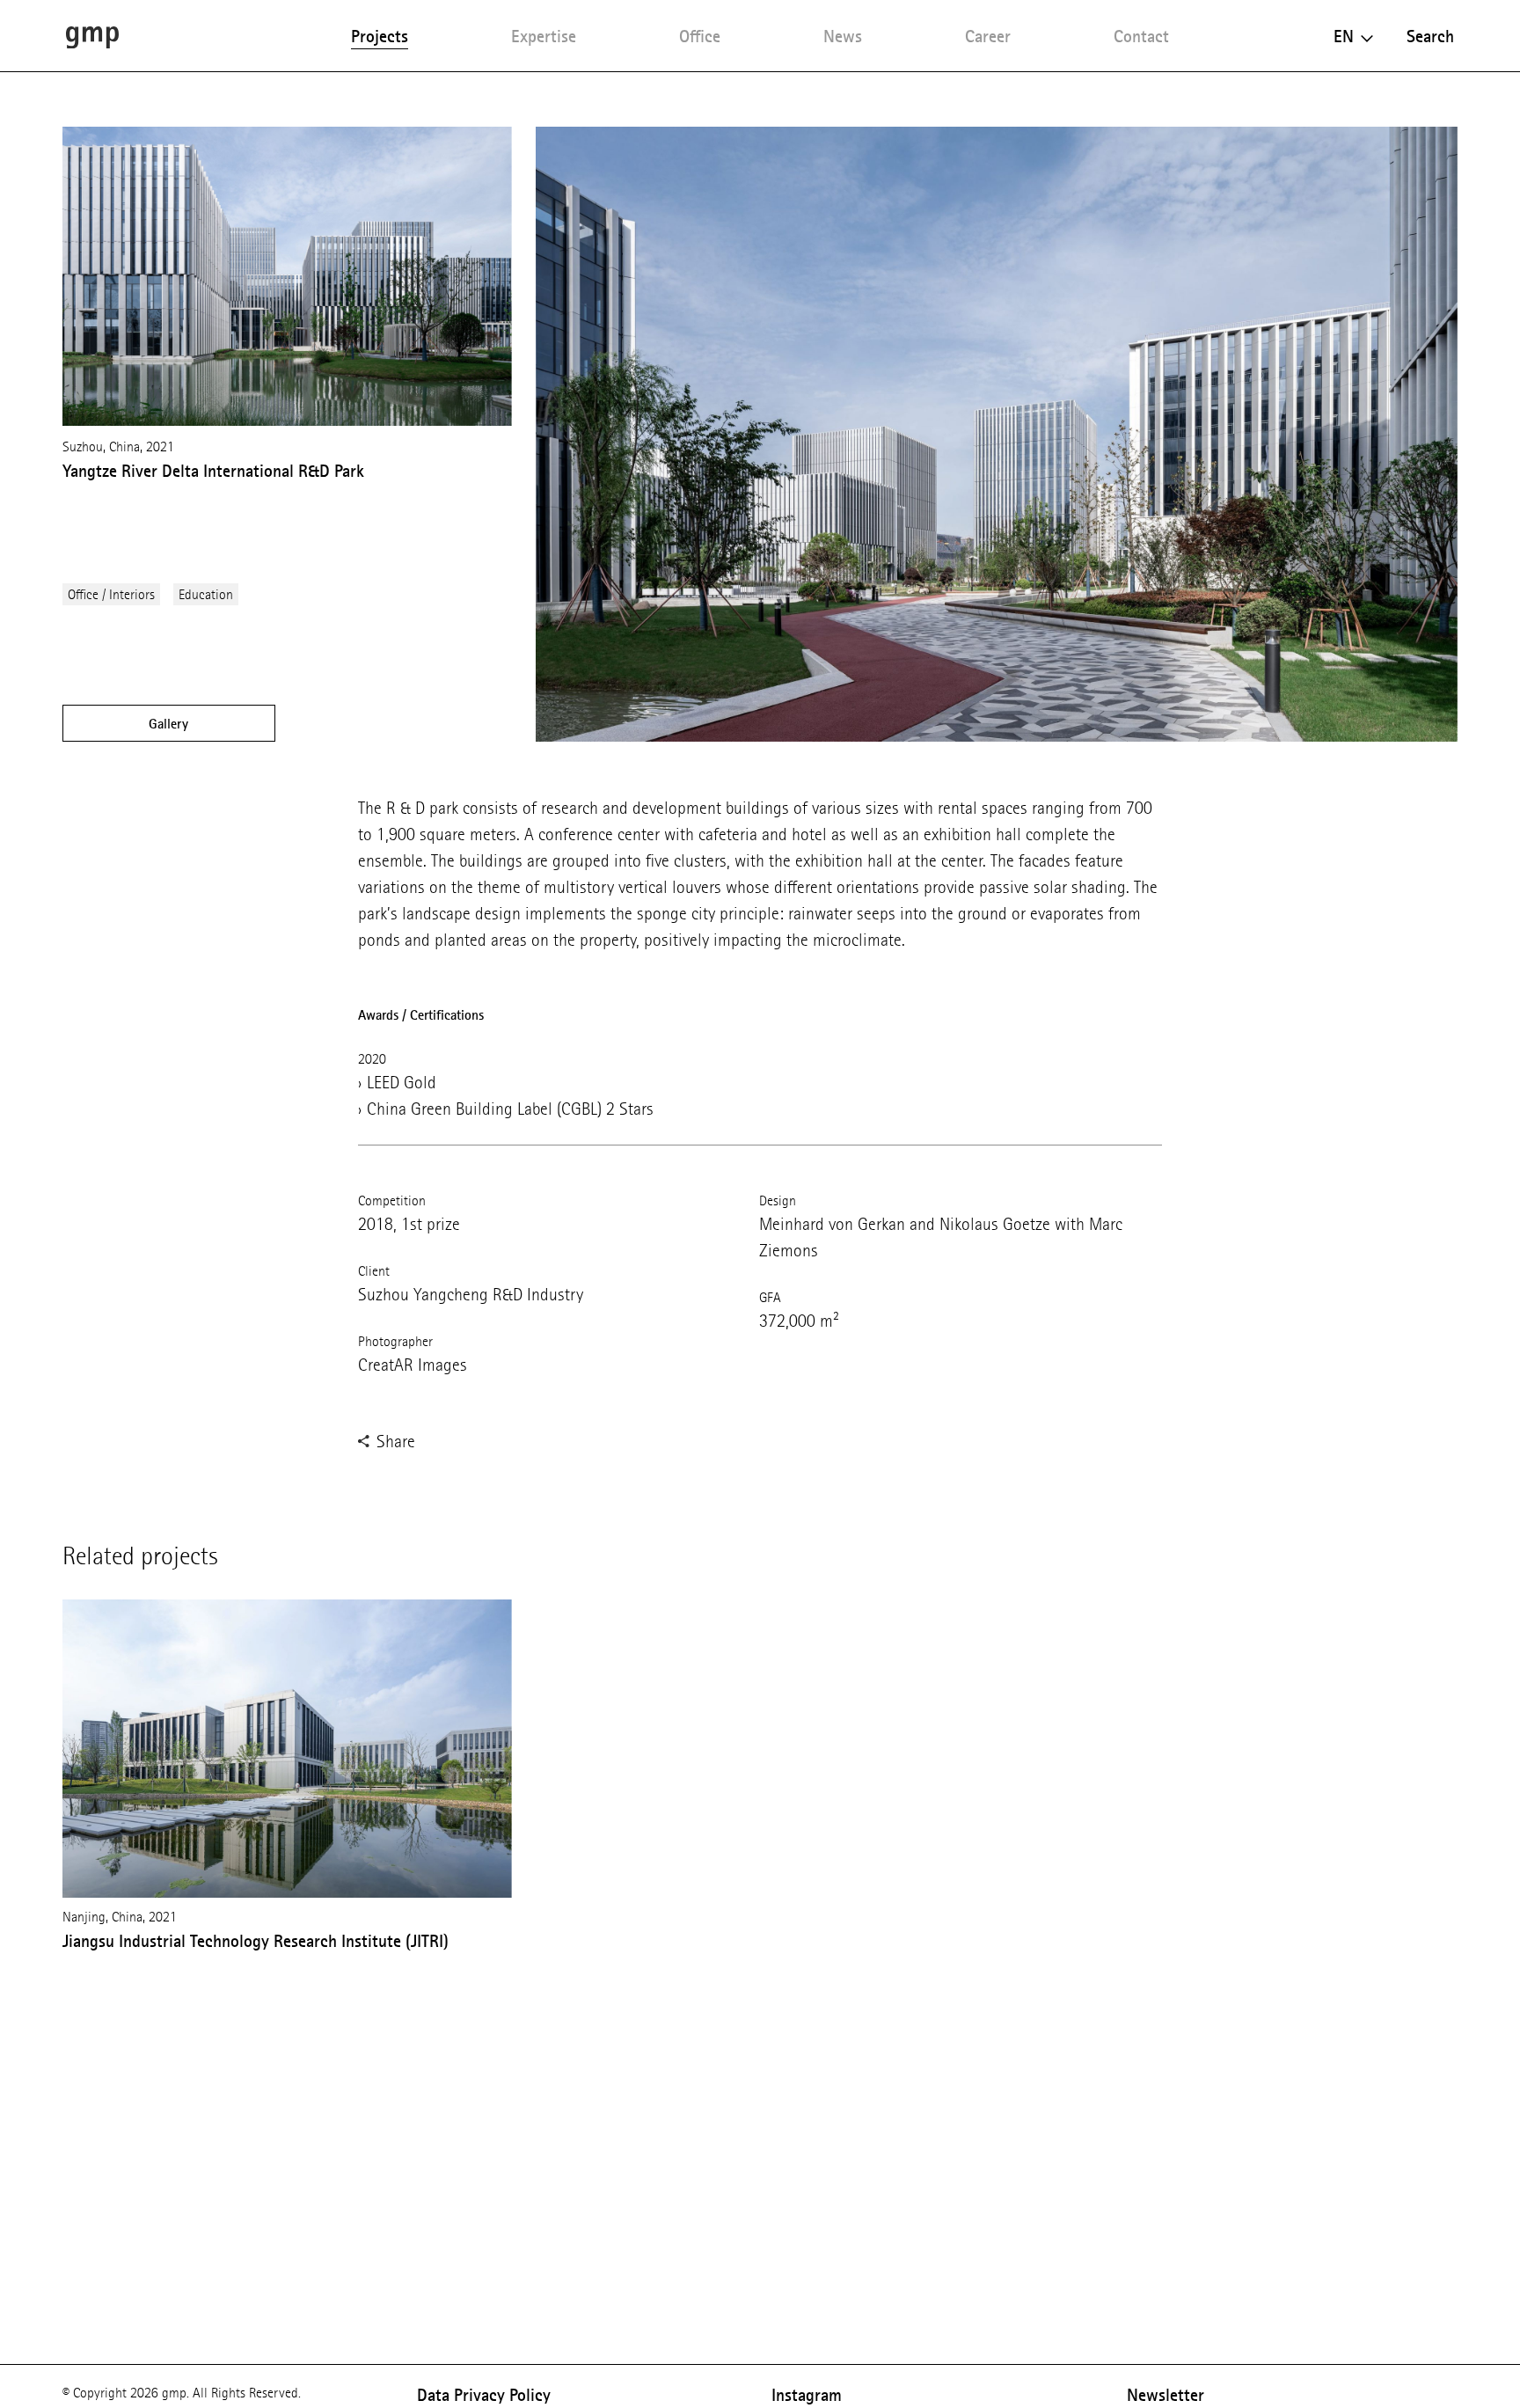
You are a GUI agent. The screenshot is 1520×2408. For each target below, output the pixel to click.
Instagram (807, 2395)
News (843, 36)
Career (988, 36)
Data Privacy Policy (484, 2395)
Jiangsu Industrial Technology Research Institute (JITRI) (256, 1941)
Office (700, 36)
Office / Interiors (111, 594)
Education (206, 594)
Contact (1141, 36)
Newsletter (1166, 2395)
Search (1430, 36)
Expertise (544, 36)
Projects (380, 36)
